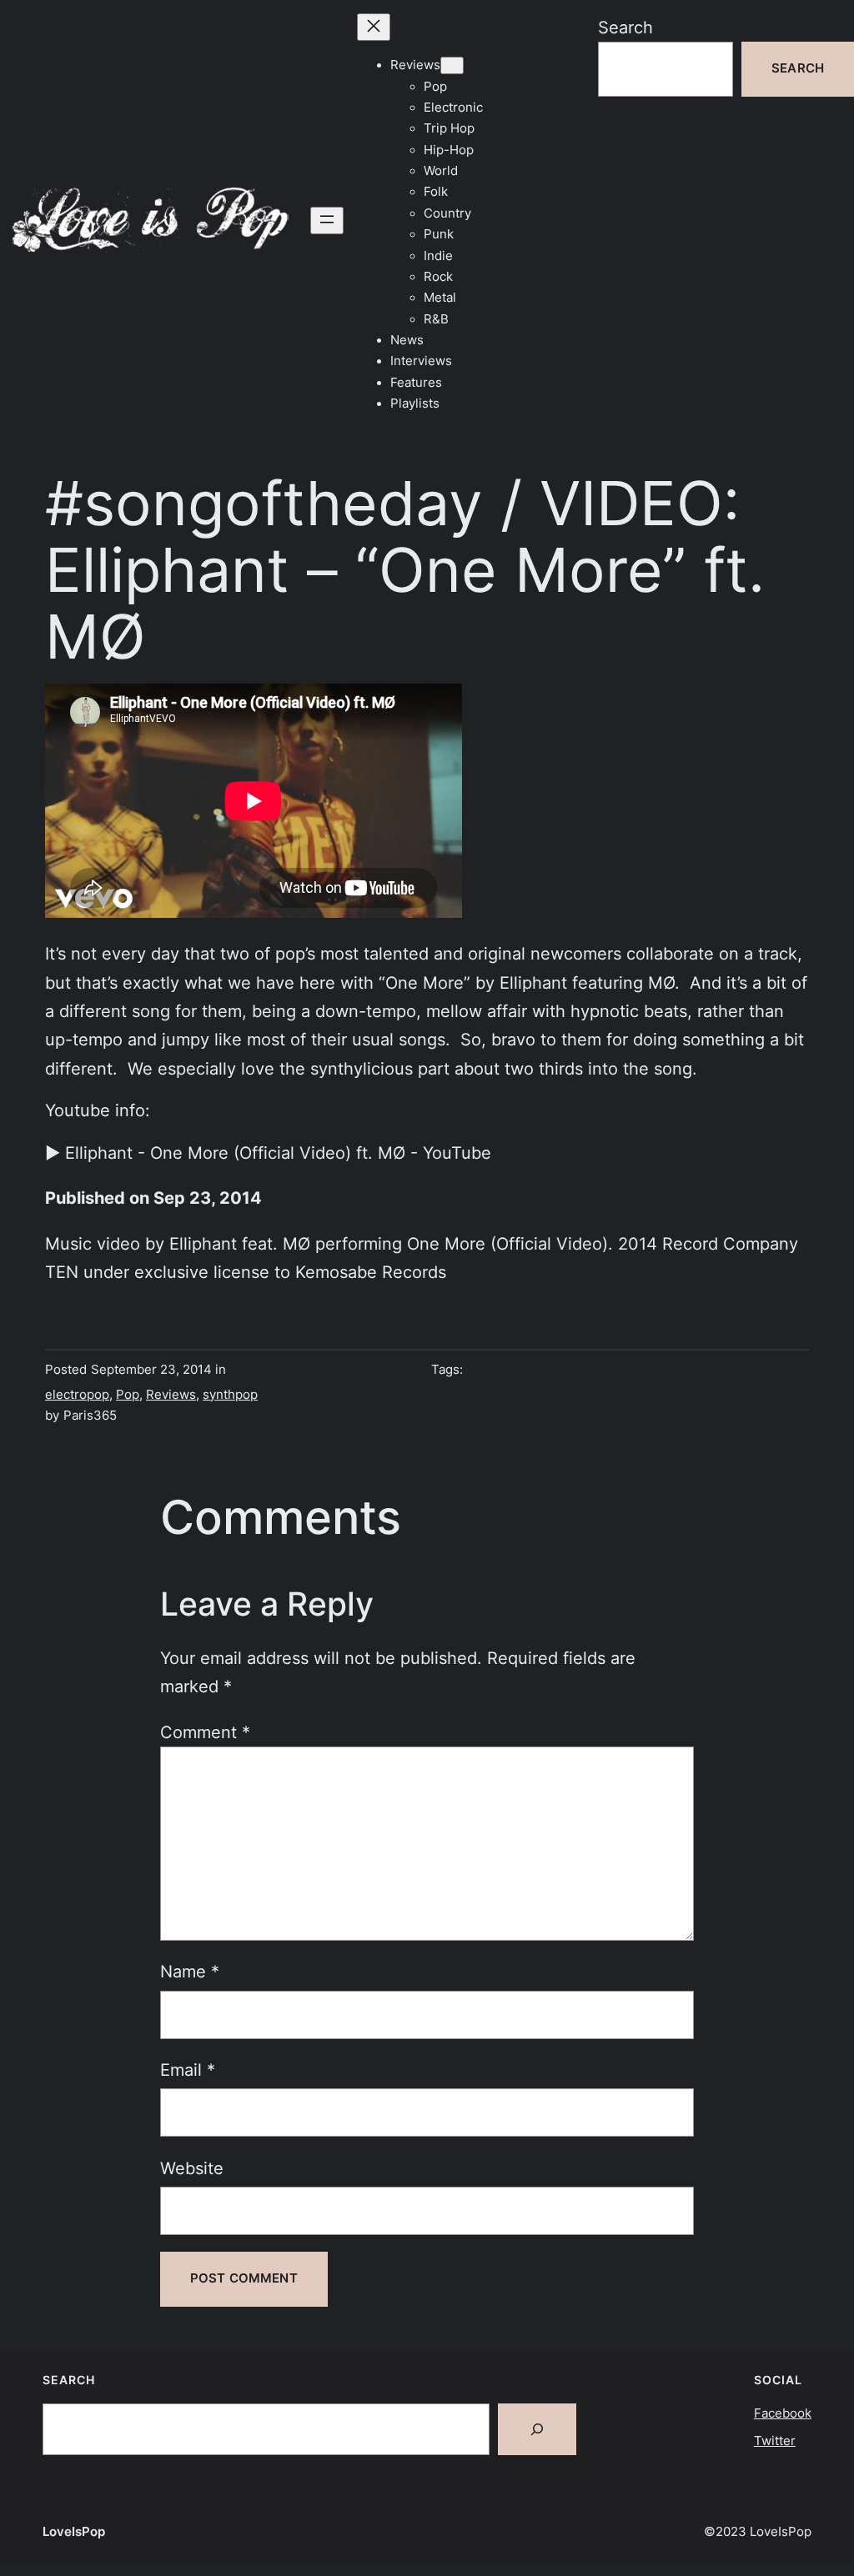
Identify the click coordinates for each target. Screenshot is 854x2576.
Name (190, 1971)
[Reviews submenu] (452, 65)
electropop (77, 1395)
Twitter (775, 2441)
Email (188, 2070)
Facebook (783, 2413)
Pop (128, 1395)
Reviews (171, 1395)
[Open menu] (327, 221)
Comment (205, 1732)
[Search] (537, 2429)
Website (192, 2168)
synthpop (230, 1395)
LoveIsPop (74, 2532)
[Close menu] (374, 27)
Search (625, 27)
